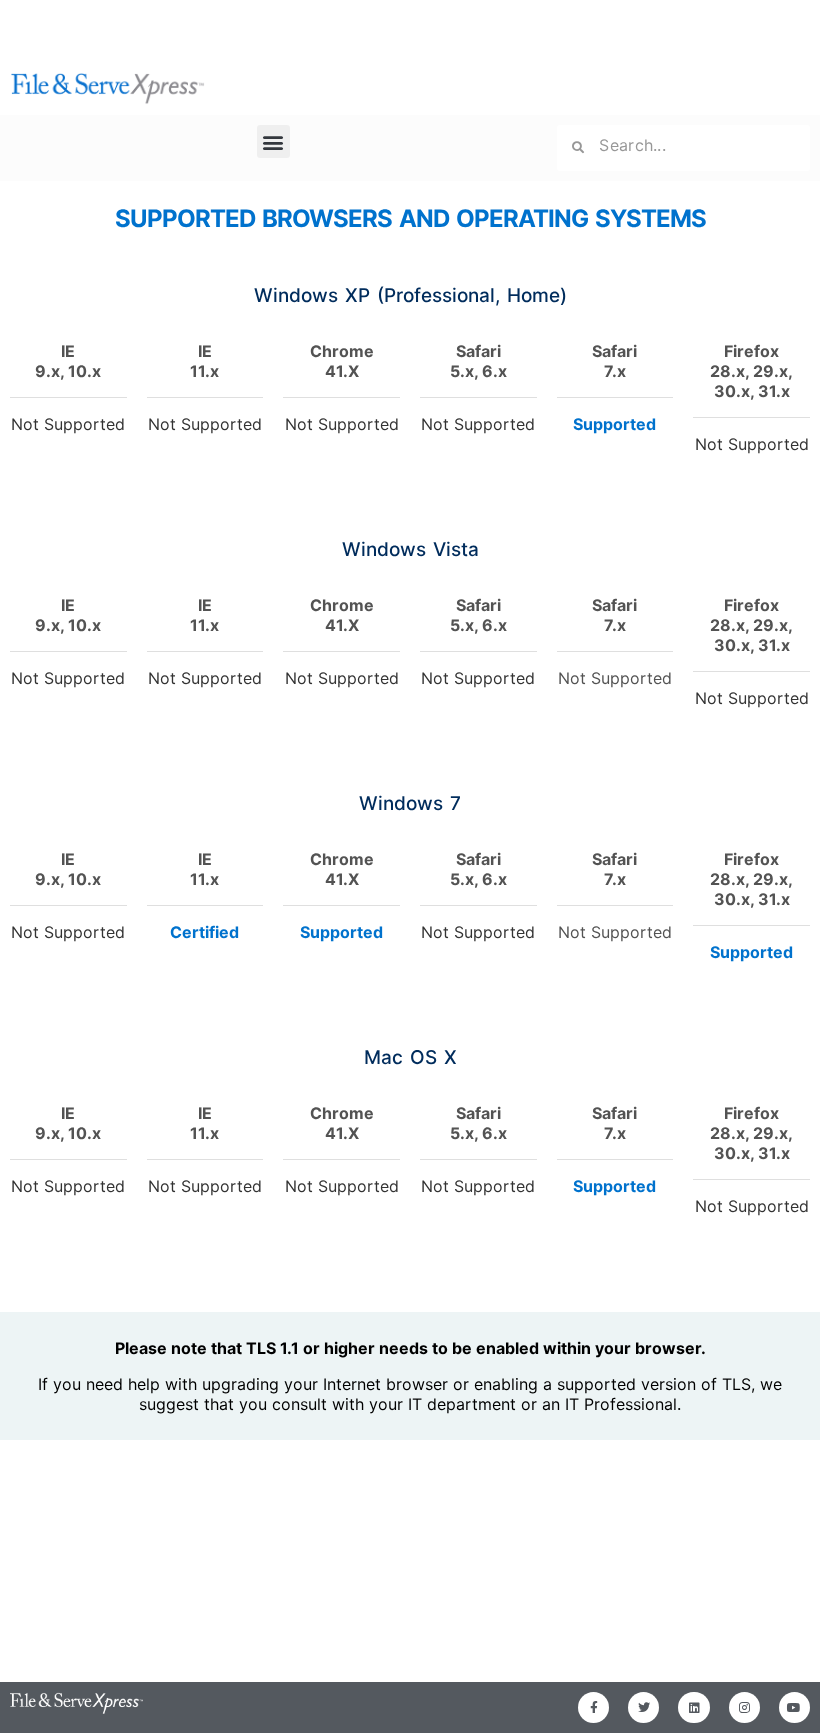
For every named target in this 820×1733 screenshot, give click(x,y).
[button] (273, 141)
